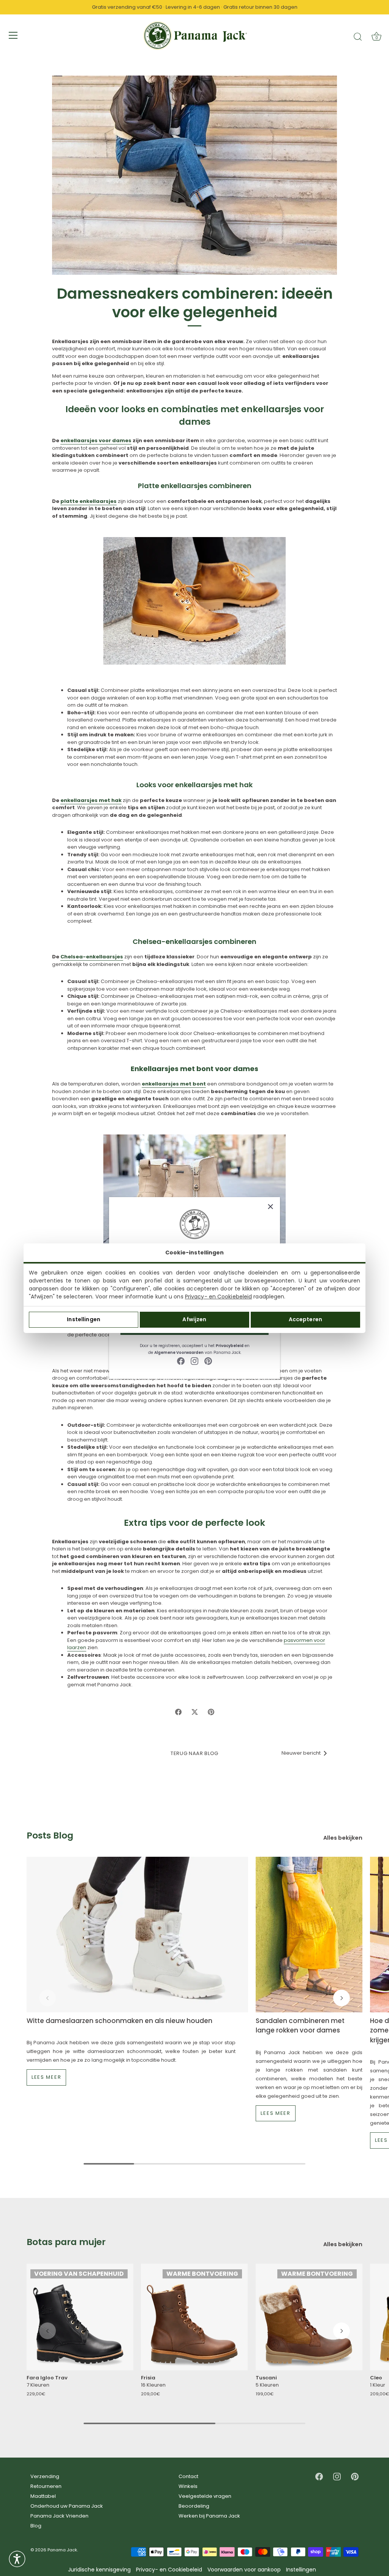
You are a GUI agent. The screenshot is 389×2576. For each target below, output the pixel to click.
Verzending (45, 2476)
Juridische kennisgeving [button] (99, 2570)
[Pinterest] (208, 1361)
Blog (36, 2526)
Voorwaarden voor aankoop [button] (244, 2570)
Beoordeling (194, 2506)
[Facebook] (181, 1361)
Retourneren (46, 2486)
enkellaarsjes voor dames (96, 440)
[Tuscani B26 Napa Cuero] (309, 2317)
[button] (47, 1998)
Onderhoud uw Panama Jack (67, 2506)
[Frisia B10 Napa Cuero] (194, 2317)
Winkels (188, 2486)
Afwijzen (194, 1319)
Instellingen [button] (301, 2570)
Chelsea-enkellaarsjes (92, 957)
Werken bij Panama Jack (209, 2516)
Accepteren (305, 1319)
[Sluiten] (270, 1207)
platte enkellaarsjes (89, 501)
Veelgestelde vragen (205, 2496)
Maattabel (43, 2496)
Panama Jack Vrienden (59, 2516)
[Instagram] (194, 1361)
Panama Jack (62, 2550)
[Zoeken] (358, 36)
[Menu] (13, 35)
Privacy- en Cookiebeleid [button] (169, 2570)
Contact (188, 2476)
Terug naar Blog (194, 1753)
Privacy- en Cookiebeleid (218, 1297)
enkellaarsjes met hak (91, 800)
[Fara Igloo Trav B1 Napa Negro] (80, 2317)
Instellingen (84, 1319)
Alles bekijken (343, 1838)
